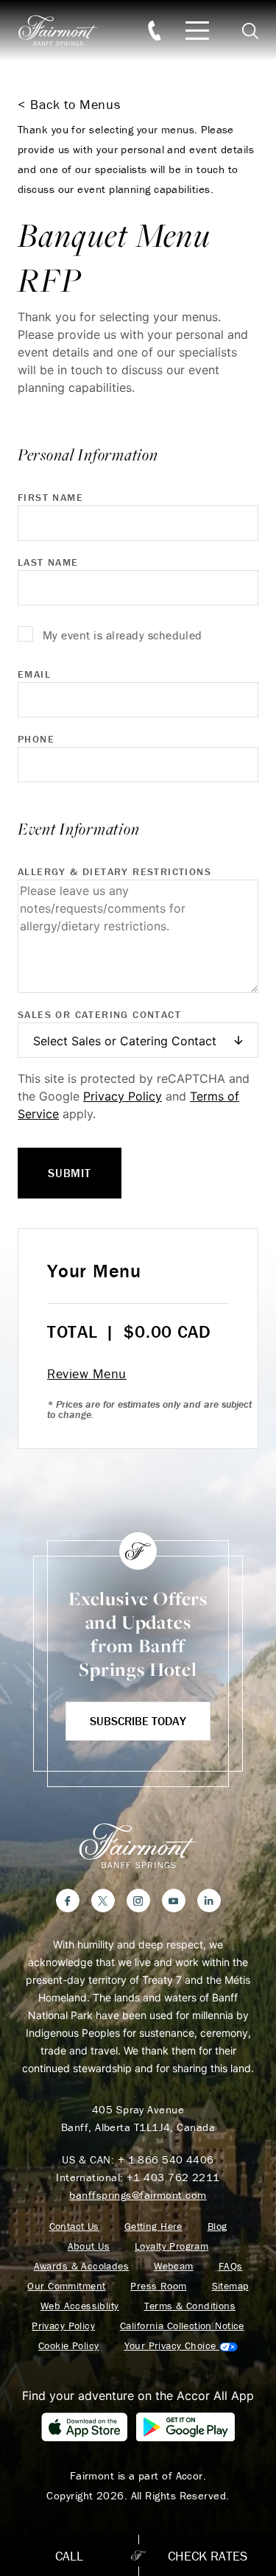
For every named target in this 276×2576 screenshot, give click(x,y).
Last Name (48, 562)
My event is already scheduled (123, 635)
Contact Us (74, 2226)
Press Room (158, 2286)
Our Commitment (66, 2286)
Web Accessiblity (80, 2306)
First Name (50, 497)
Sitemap (230, 2286)
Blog (217, 2226)
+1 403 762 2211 (173, 2177)
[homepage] (66, 31)
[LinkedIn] (209, 1901)
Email (34, 674)
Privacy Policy (123, 1096)
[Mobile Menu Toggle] (197, 31)
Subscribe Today (138, 1721)
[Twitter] (103, 1901)
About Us (89, 2246)
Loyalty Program (171, 2246)
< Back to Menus (69, 104)
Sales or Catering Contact (99, 1014)
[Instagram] (138, 1901)
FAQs (231, 2266)
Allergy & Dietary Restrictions (114, 871)
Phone (36, 739)
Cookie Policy (68, 2346)
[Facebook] (68, 1901)
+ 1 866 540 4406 (166, 2159)
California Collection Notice (182, 2326)
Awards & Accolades (82, 2266)
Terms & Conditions (190, 2306)
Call (69, 2556)
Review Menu (87, 1373)
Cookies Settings (181, 2346)
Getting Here (153, 2226)
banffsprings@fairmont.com (138, 2195)
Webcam (174, 2266)
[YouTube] (174, 1901)
